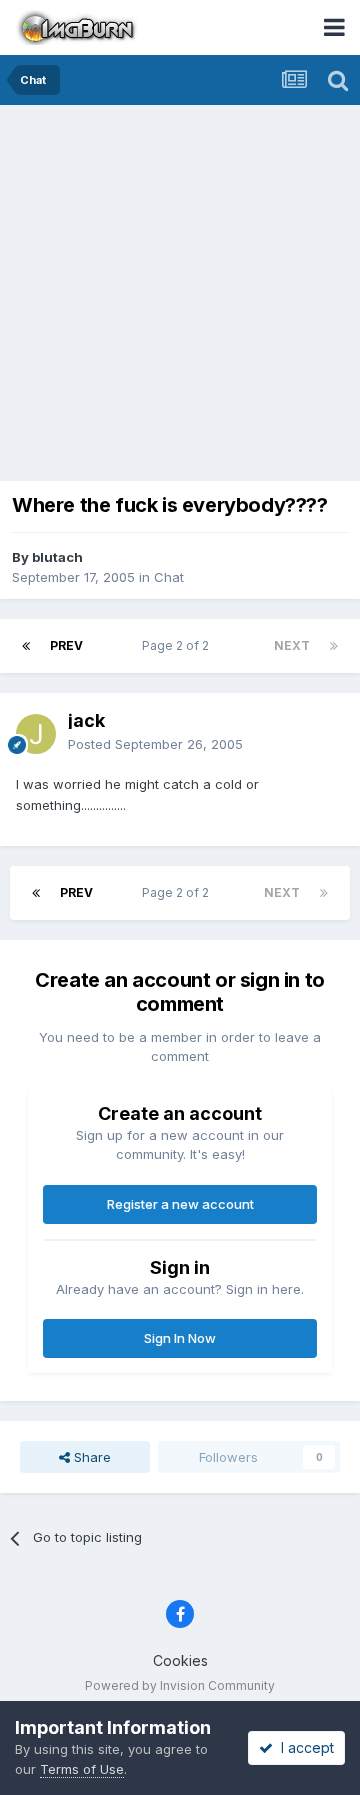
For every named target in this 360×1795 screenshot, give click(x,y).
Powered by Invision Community (180, 1685)
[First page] (26, 646)
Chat (169, 577)
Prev (66, 645)
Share (90, 1457)
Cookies (180, 1660)
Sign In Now (180, 1338)
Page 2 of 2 (178, 645)
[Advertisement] (180, 295)
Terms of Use (82, 1769)
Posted (155, 744)
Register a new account (180, 1204)
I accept (303, 1747)
